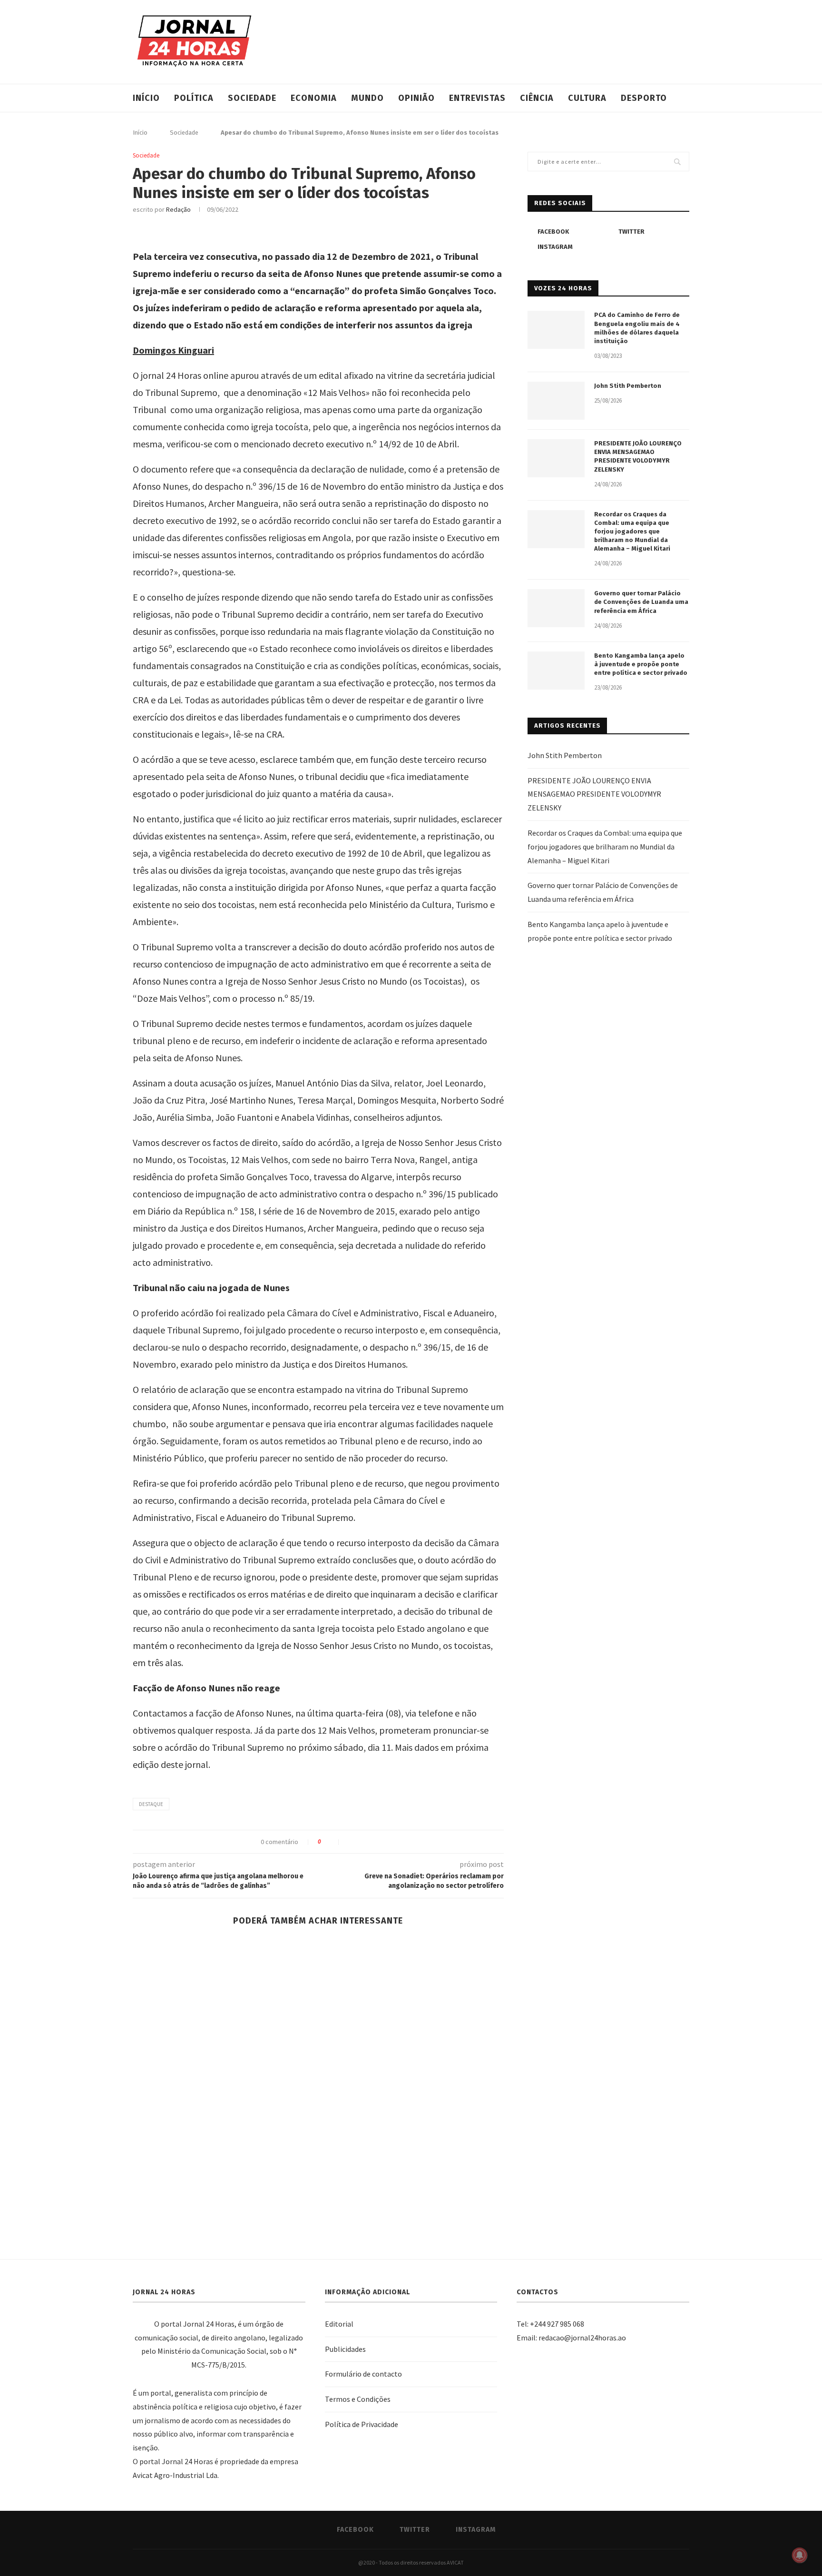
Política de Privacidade (362, 2424)
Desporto (644, 98)
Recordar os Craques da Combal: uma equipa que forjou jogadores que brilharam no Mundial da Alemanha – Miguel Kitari (632, 532)
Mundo (367, 98)
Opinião (416, 98)
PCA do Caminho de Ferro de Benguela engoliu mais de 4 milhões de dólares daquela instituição (637, 328)
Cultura (587, 98)
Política (194, 98)
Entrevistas (477, 98)
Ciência (537, 98)
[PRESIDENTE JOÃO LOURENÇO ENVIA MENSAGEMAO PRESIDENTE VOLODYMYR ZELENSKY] (556, 458)
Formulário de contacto (363, 2374)
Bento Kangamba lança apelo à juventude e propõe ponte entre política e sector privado (641, 664)
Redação (178, 209)
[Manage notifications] (800, 2555)
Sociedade (252, 98)
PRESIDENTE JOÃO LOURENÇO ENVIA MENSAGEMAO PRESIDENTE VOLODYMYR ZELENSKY (638, 456)
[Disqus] (318, 2086)
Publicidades (345, 2349)
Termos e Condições (358, 2399)
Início (146, 98)
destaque (151, 1804)
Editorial (339, 2324)
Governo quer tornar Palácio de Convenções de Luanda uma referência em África (641, 602)
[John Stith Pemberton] (556, 401)
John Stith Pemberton (628, 386)
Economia (314, 98)
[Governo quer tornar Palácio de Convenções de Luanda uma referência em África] (556, 608)
